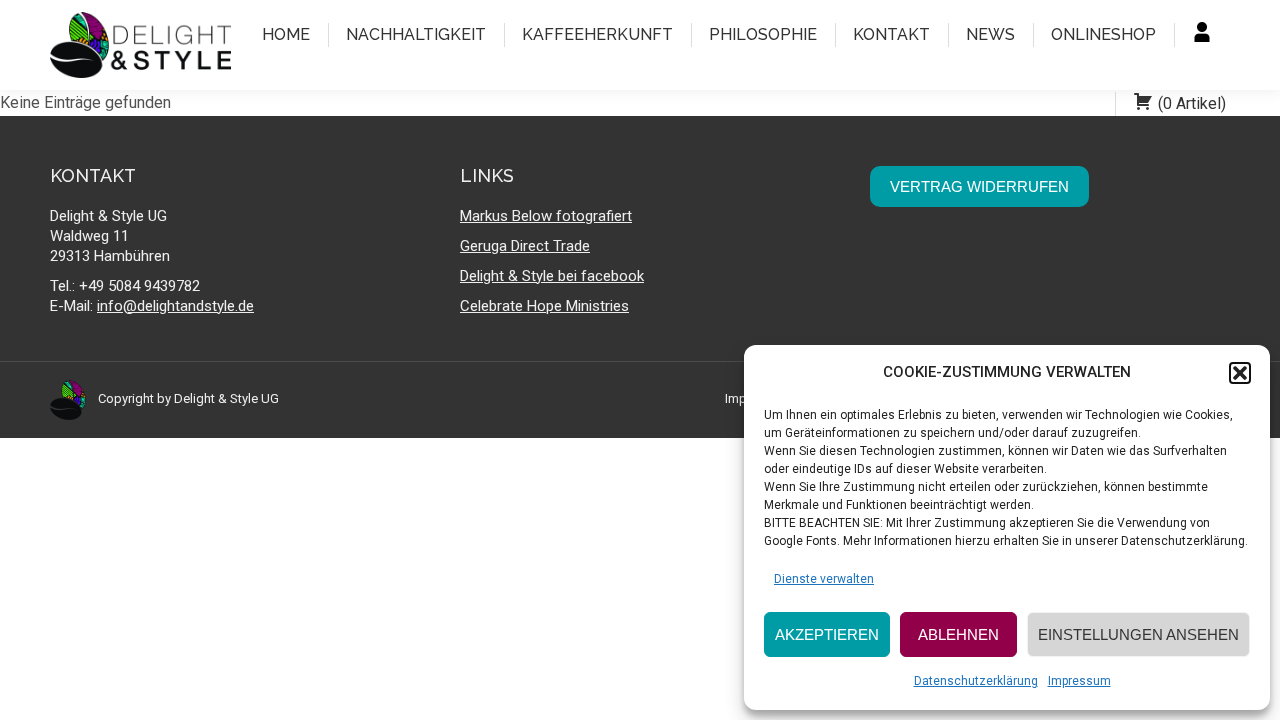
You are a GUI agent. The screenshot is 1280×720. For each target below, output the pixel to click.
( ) (1192, 103)
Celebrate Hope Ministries (544, 306)
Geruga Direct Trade (525, 246)
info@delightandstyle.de (175, 306)
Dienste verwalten (824, 579)
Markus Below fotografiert (546, 216)
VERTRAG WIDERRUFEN (979, 186)
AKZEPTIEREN (827, 634)
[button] (1240, 373)
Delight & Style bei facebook (552, 276)
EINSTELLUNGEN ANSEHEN (1138, 634)
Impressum (1079, 681)
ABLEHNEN (958, 634)
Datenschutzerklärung (976, 681)
